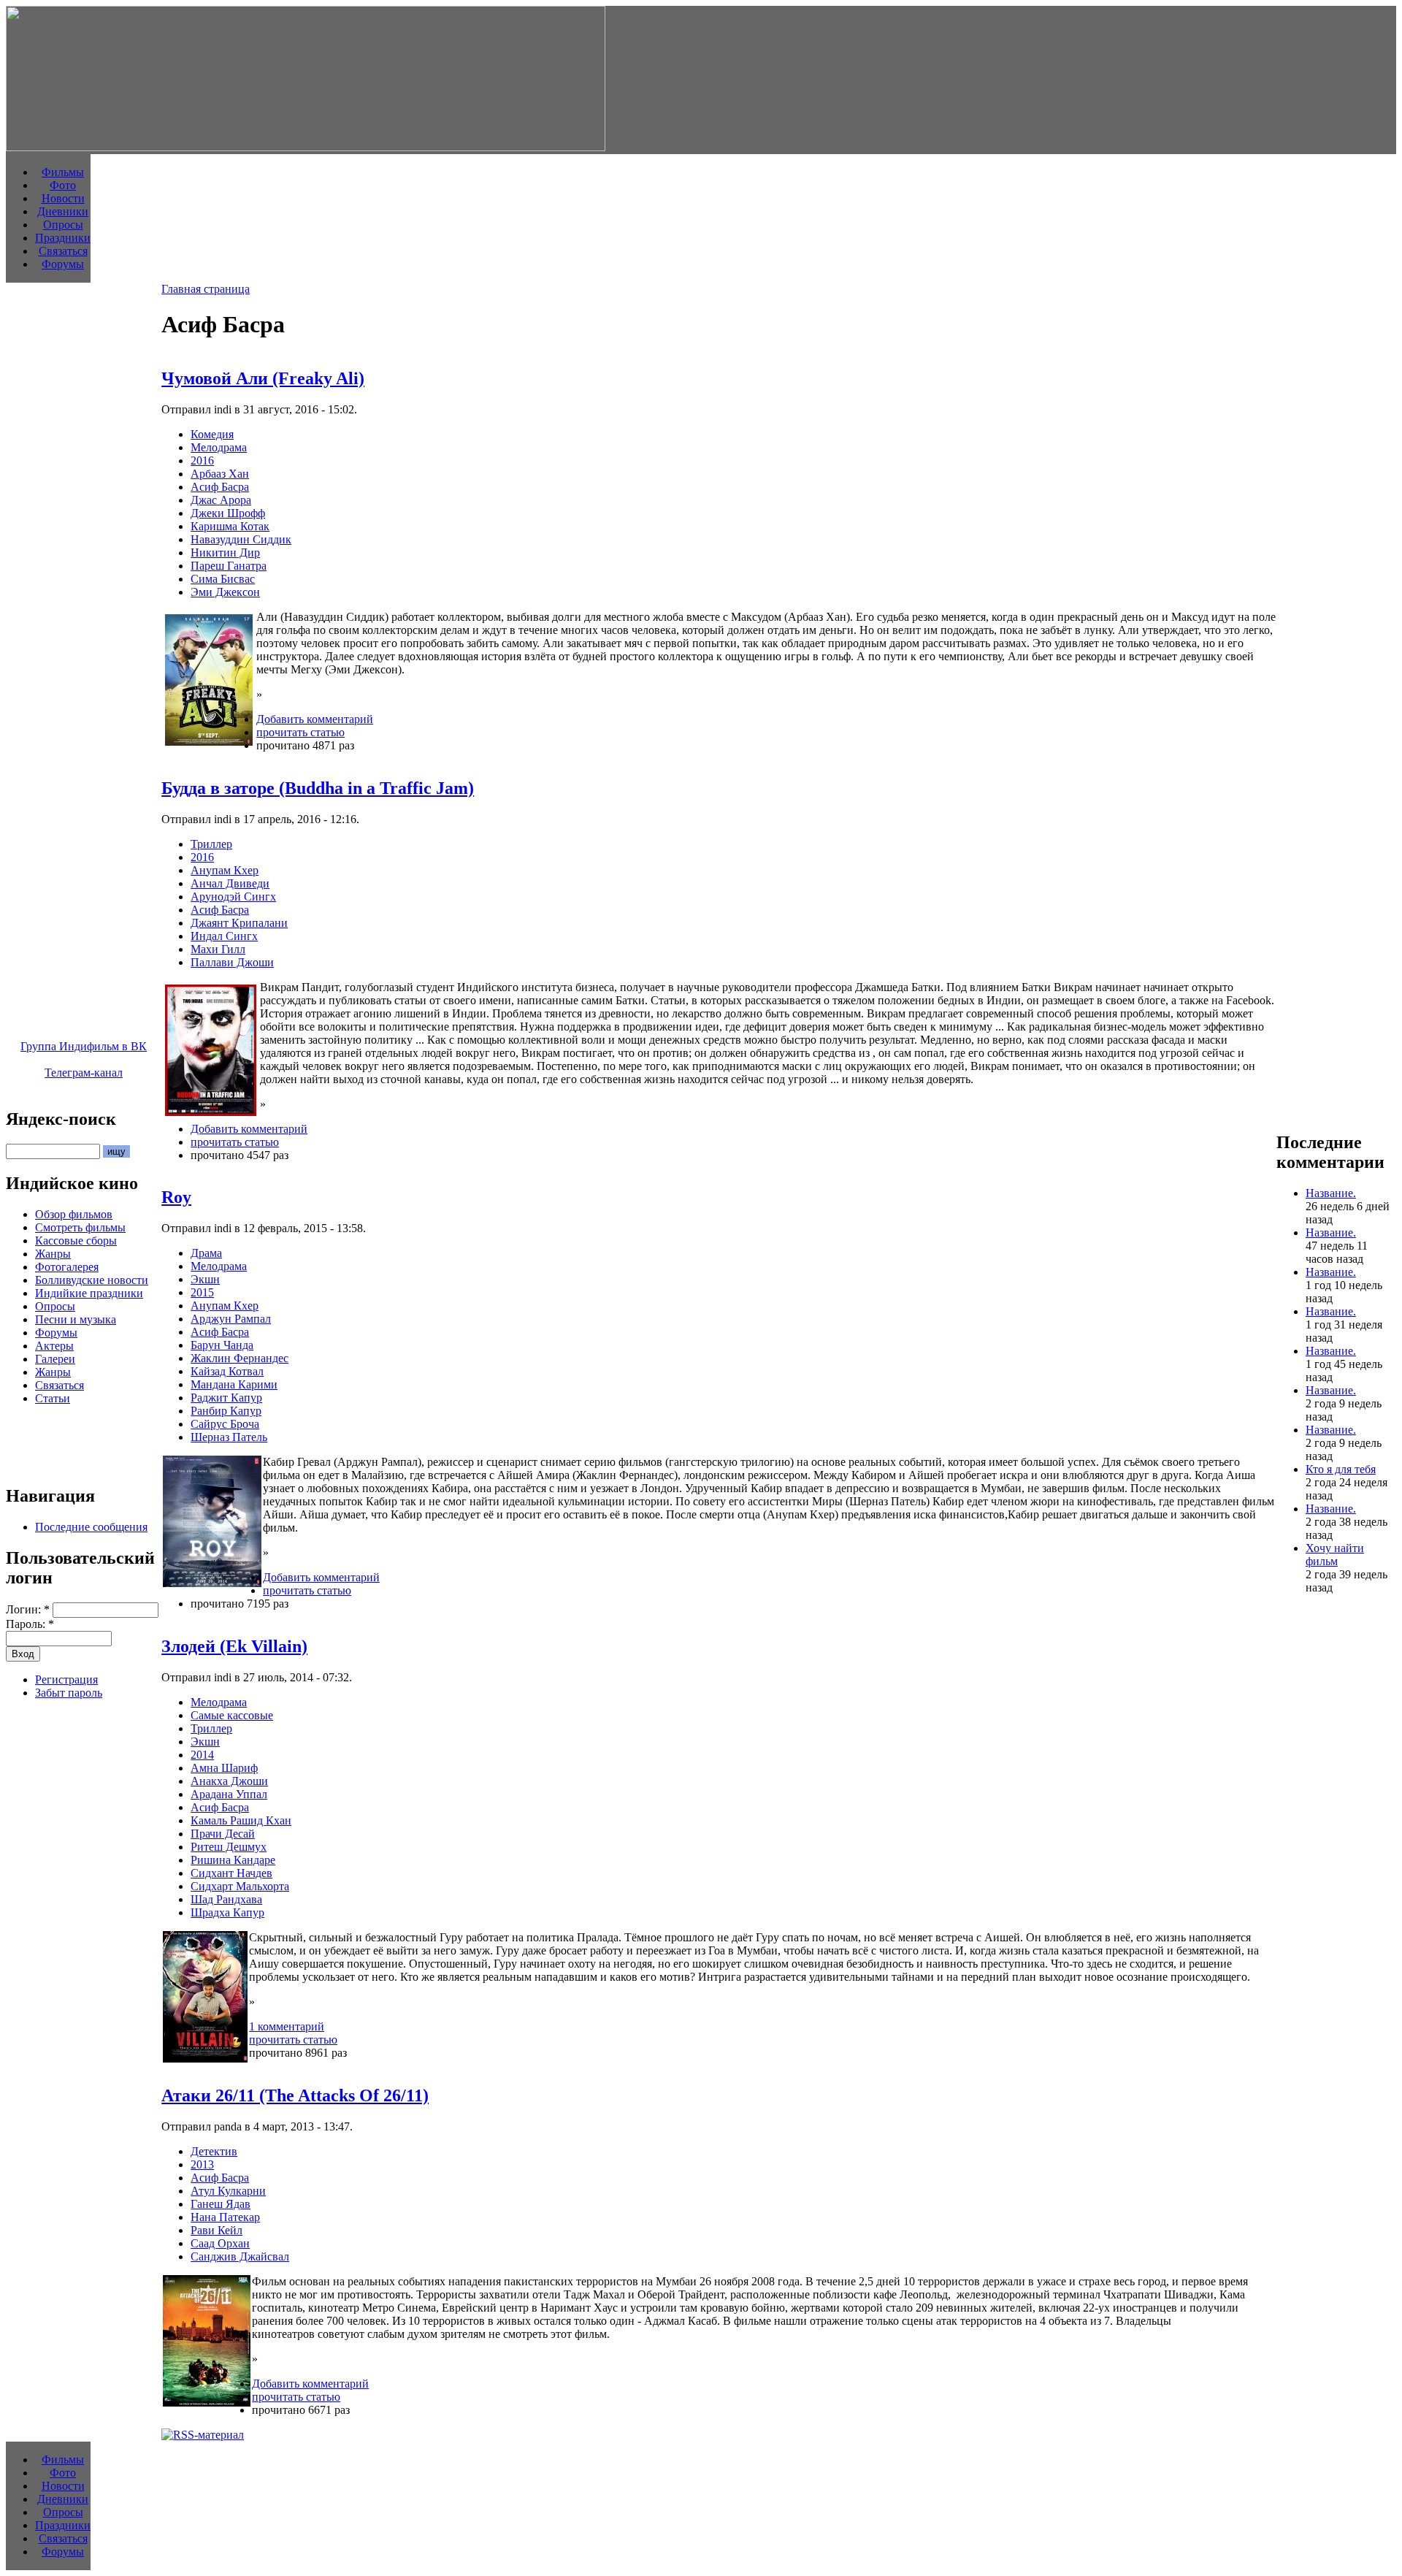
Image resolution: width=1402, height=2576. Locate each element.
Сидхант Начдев (231, 1873)
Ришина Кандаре (233, 1860)
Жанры (53, 1254)
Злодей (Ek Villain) (234, 1646)
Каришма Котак (230, 526)
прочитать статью (300, 732)
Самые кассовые (232, 1715)
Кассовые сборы (76, 1241)
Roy (176, 1197)
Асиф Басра (220, 487)
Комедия (212, 434)
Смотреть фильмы (80, 1227)
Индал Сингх (224, 936)
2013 (202, 2164)
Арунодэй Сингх (233, 897)
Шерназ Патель (229, 1437)
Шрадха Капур (227, 1912)
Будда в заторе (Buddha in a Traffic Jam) (318, 788)
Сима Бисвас (223, 579)
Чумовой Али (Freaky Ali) (263, 378)
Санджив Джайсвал (240, 2256)
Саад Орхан (220, 2243)
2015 (202, 1292)
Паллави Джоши (232, 962)
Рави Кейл (217, 2230)
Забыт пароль (69, 1693)
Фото (63, 185)
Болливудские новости (92, 1280)
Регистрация (66, 1679)
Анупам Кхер (225, 870)
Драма (206, 1253)
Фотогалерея (67, 1267)
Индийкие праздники (89, 1293)
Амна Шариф (224, 1768)
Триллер (211, 844)
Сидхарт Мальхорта (240, 1886)
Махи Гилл (218, 949)
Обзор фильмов (74, 1214)
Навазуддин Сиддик (241, 539)
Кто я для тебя (1341, 1469)
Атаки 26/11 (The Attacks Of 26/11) (295, 2095)
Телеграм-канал (84, 1073)
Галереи (55, 1359)
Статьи (53, 1398)
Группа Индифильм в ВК (84, 1046)
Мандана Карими (234, 1384)
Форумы (63, 264)
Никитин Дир (225, 553)
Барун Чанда (222, 1345)
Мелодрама (219, 447)
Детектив (214, 2151)
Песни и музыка (76, 1319)
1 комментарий (287, 2026)
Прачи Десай (223, 1834)
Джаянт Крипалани (239, 923)
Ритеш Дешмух (229, 1847)
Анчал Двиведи (230, 883)
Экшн (205, 1279)
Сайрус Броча (225, 1424)
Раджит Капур (226, 1398)
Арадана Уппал (229, 1794)
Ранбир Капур (226, 1411)
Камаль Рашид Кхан (241, 1820)
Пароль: (30, 1624)
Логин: (28, 1609)
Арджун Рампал (231, 1319)
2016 (202, 460)
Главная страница (206, 289)
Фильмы (63, 172)
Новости (63, 198)
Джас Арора (221, 500)
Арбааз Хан (220, 474)
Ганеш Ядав (221, 2204)
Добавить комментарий (315, 719)
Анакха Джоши (229, 1781)
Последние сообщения (91, 1527)
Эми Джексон (225, 592)
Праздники (63, 238)
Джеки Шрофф (228, 513)
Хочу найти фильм (1335, 1555)
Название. (1331, 1193)
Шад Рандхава (226, 1899)
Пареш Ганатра (229, 566)
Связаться (63, 251)
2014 (202, 1755)
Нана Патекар (225, 2217)
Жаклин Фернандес (240, 1358)
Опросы (63, 225)
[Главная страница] (306, 147)
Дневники (63, 211)
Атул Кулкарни (228, 2191)
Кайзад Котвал (227, 1371)
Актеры (54, 1346)
